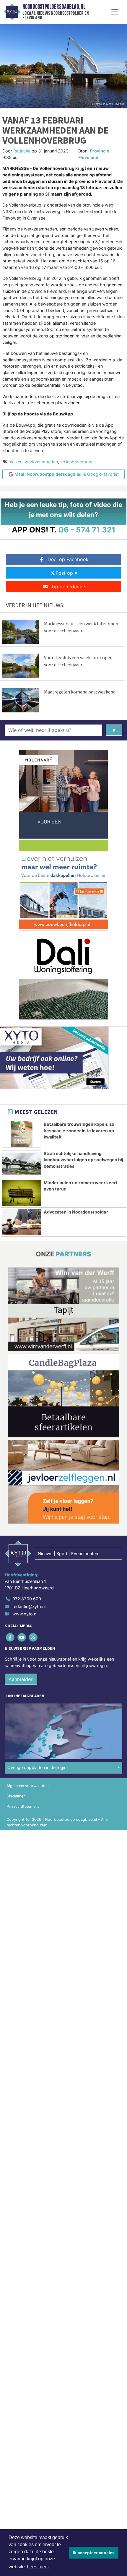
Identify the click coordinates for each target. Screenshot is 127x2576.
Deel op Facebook (68, 559)
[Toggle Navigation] (115, 12)
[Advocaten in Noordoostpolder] (22, 1222)
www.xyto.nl (25, 1614)
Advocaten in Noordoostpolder (76, 1212)
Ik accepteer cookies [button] (94, 2553)
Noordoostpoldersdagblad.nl (54, 7)
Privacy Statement (23, 1806)
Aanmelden (21, 1679)
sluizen (16, 462)
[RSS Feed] (34, 1637)
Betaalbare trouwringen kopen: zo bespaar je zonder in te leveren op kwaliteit (79, 1131)
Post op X (66, 573)
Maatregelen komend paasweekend (80, 692)
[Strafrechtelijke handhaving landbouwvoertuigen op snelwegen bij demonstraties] (22, 1164)
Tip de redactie (68, 587)
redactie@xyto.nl (29, 1606)
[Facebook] (10, 1637)
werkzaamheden (41, 462)
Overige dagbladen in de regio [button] (37, 1767)
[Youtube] (22, 1637)
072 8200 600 (27, 1599)
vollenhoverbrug (76, 462)
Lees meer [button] (38, 2567)
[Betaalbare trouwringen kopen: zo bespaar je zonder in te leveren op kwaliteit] (22, 1134)
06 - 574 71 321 (87, 530)
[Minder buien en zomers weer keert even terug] (22, 1193)
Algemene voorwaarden (27, 1786)
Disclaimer (16, 1796)
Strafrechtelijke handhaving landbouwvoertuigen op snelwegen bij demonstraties (83, 1160)
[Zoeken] (114, 730)
